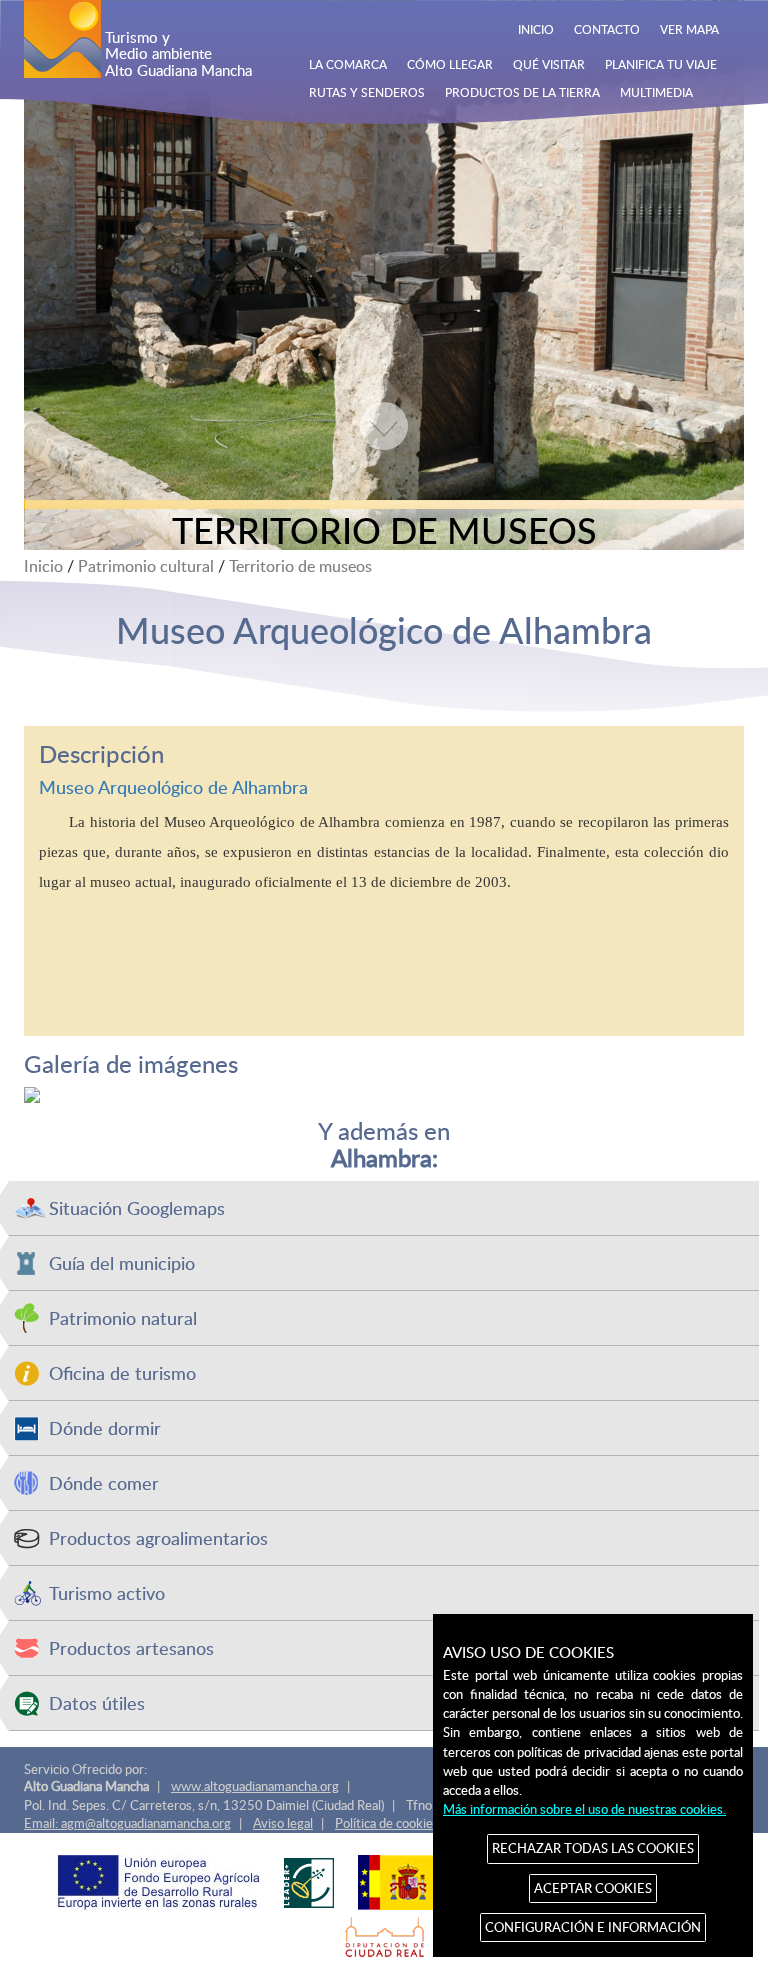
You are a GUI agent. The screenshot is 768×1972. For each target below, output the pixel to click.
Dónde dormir (105, 1427)
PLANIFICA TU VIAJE (661, 64)
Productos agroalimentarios (158, 1537)
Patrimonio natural (123, 1317)
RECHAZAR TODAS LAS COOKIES (593, 1848)
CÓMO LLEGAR (450, 64)
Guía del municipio (122, 1262)
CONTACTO (607, 29)
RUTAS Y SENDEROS (367, 92)
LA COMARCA (348, 64)
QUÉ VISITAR (549, 64)
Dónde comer (104, 1482)
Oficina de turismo (122, 1372)
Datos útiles (97, 1702)
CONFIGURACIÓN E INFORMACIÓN (593, 1927)
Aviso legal (283, 1823)
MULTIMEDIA (656, 92)
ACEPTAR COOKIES (593, 1888)
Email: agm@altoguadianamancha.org (127, 1823)
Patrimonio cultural (146, 566)
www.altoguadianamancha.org (255, 1786)
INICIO (536, 29)
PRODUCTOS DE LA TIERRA (522, 92)
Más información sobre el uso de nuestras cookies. (584, 1809)
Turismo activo (107, 1592)
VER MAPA (689, 29)
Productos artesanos (131, 1647)
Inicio (43, 566)
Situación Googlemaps (137, 1207)
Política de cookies (387, 1823)
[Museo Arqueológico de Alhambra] (384, 1095)
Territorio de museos (300, 566)
